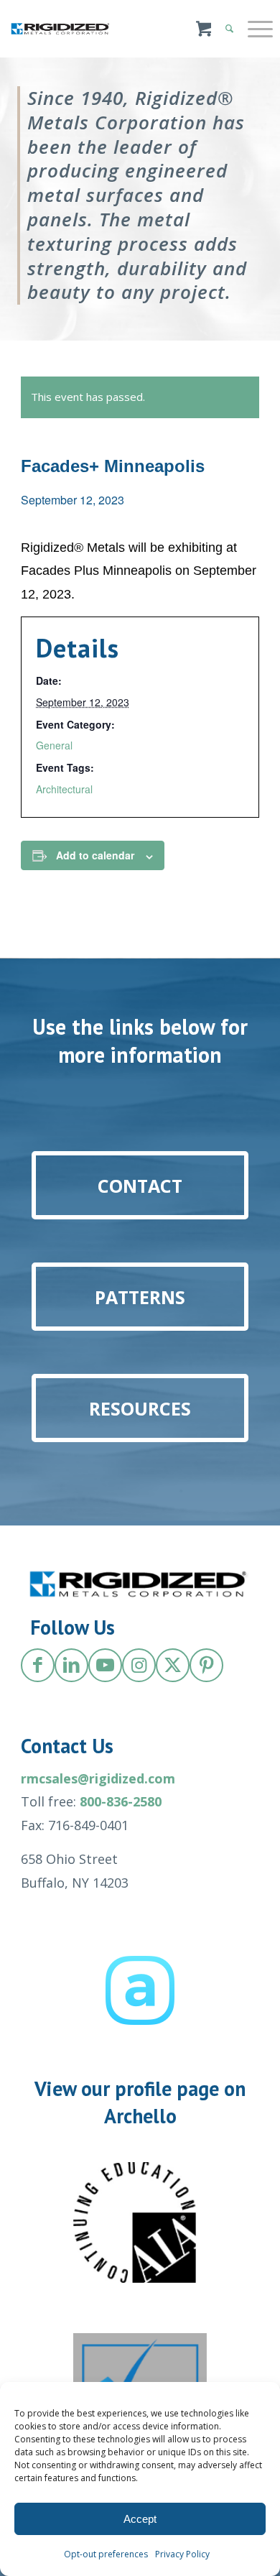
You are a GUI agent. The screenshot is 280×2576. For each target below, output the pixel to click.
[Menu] (253, 29)
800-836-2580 (121, 1801)
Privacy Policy (182, 2554)
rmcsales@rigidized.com (98, 1778)
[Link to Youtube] (105, 1665)
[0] (204, 36)
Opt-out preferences (106, 2554)
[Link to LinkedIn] (71, 1665)
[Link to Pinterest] (206, 1665)
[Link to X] (173, 1665)
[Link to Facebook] (38, 1665)
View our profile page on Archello (140, 2102)
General (54, 745)
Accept (140, 2519)
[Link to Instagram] (139, 1665)
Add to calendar (95, 855)
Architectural (64, 789)
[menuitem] (253, 29)
